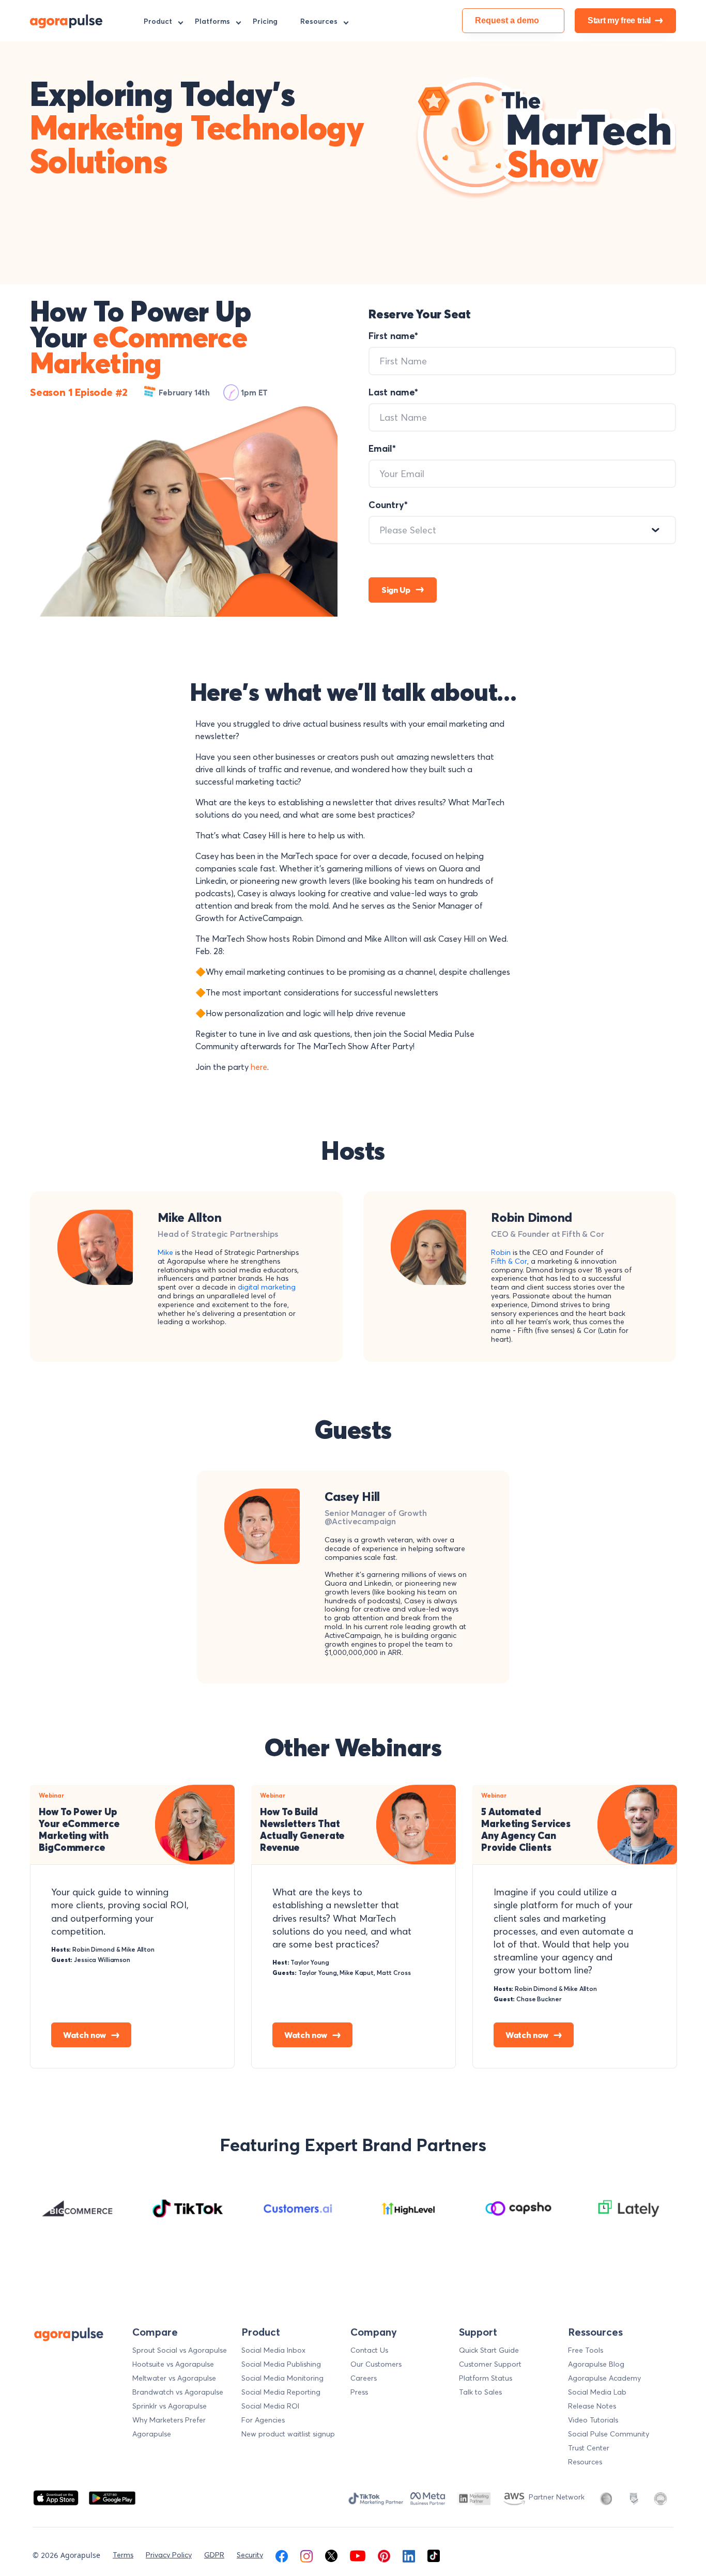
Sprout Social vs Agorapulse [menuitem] (180, 2350)
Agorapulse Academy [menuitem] (604, 2378)
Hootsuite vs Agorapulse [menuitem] (173, 2364)
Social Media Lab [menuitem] (597, 2392)
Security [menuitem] (250, 2555)
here (259, 1067)
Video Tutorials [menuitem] (593, 2420)
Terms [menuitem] (123, 2555)
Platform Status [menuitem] (486, 2378)
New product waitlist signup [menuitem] (288, 2434)
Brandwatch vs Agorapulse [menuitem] (178, 2392)
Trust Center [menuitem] (589, 2448)
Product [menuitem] (158, 21)
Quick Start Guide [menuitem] (489, 2350)
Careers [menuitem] (364, 2378)
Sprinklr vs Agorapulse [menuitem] (170, 2406)
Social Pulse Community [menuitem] (609, 2434)
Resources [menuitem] (319, 21)
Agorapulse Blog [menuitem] (596, 2364)
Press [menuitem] (359, 2392)
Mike (165, 1253)
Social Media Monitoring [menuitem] (282, 2378)
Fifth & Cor (509, 1261)
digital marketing (267, 1287)
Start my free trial (619, 20)
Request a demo (507, 20)
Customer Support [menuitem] (490, 2364)
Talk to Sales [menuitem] (480, 2392)
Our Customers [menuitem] (376, 2364)
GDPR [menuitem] (214, 2555)
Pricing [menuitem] (265, 21)
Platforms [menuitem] (212, 21)
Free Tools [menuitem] (586, 2350)
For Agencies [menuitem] (263, 2420)
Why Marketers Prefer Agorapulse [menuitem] (169, 2427)
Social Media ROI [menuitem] (270, 2406)
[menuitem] (282, 2555)
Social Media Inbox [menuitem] (273, 2350)
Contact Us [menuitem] (369, 2350)
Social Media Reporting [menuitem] (281, 2392)
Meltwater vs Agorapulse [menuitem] (174, 2378)
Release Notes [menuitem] (592, 2406)
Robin (501, 1253)
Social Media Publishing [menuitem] (281, 2364)
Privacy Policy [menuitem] (169, 2555)
